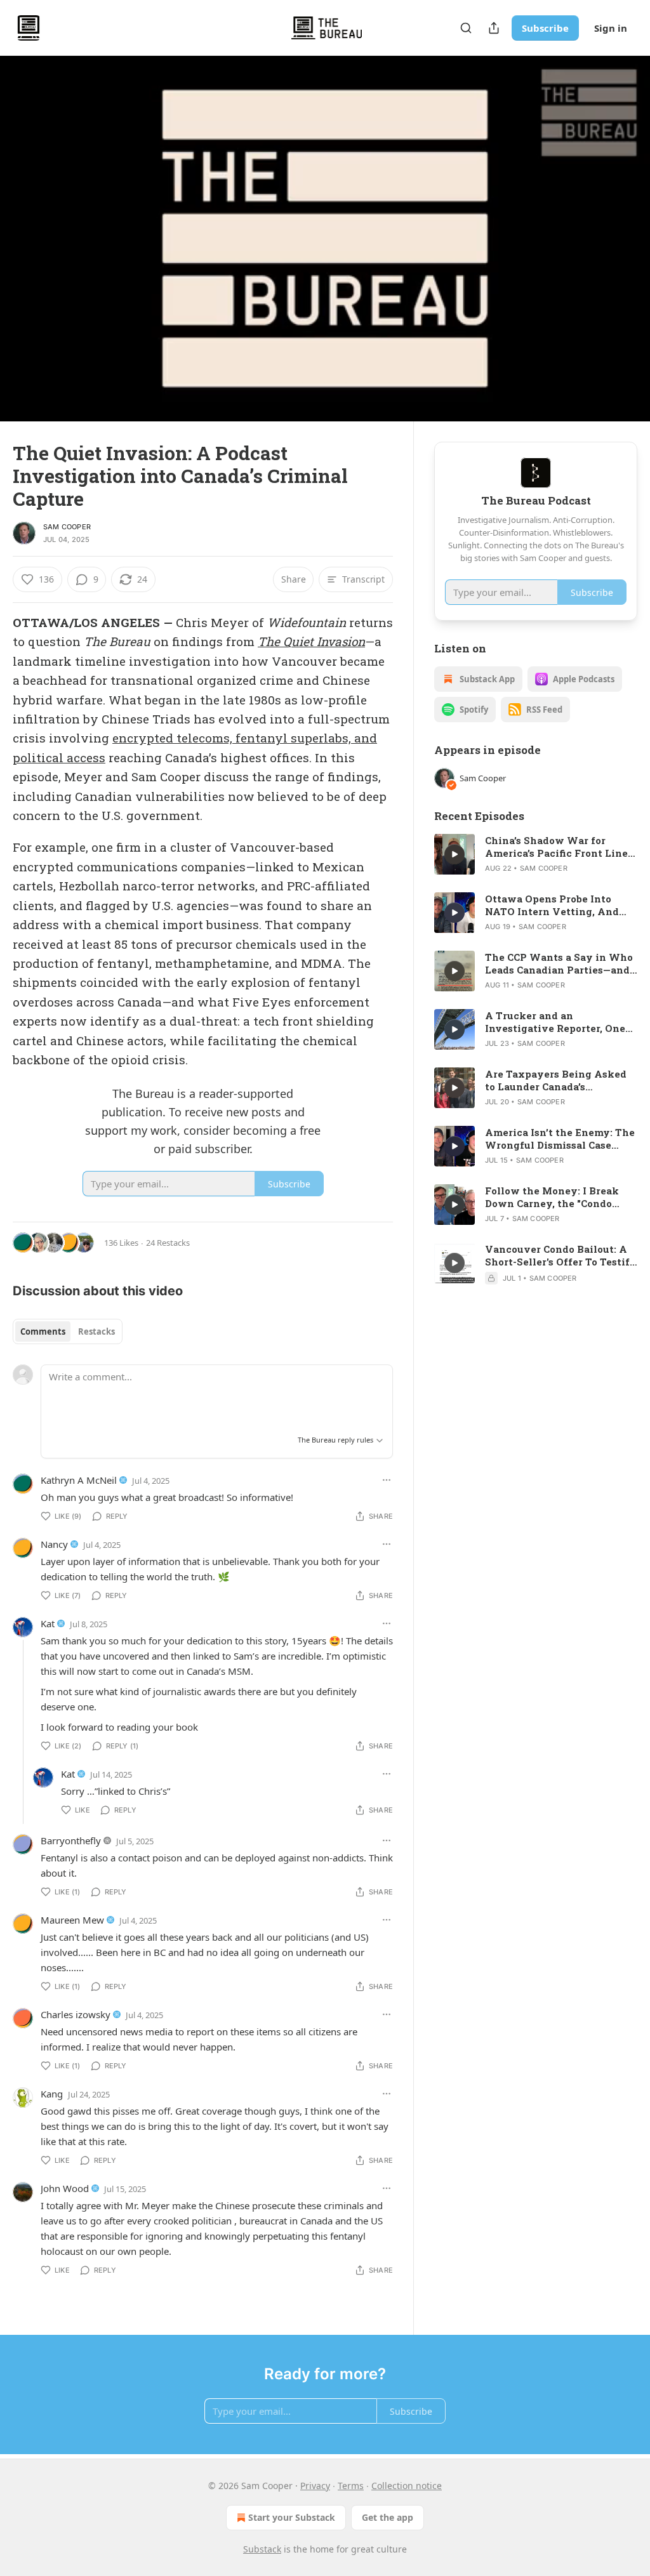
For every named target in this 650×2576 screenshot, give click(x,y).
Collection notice (407, 2486)
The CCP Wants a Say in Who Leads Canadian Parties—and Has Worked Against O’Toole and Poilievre (559, 963)
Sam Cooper (67, 527)
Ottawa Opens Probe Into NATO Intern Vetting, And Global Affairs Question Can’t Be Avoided (558, 905)
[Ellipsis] (387, 1480)
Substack (262, 2549)
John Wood (65, 2188)
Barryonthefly (71, 1840)
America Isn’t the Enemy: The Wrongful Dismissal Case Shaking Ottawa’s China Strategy (560, 1139)
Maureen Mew (72, 1920)
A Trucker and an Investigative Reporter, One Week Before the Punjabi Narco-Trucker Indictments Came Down (555, 1022)
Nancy (54, 1544)
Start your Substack (292, 2517)
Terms (351, 2486)
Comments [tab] (43, 1331)
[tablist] (68, 1331)
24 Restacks (168, 1243)
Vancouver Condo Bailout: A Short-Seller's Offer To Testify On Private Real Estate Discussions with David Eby (561, 1255)
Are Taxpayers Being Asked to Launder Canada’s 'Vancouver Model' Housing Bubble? (556, 1080)
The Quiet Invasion (311, 641)
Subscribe (545, 28)
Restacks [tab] (96, 1331)
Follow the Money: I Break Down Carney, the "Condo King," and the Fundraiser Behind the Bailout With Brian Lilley (552, 1197)
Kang (52, 2094)
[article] (536, 854)
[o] (454, 854)
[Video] (25, 225)
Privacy (315, 2486)
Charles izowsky (76, 2014)
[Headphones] (25, 253)
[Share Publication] (494, 28)
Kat (48, 1623)
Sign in (611, 28)
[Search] (466, 28)
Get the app (388, 2517)
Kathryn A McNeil (79, 1480)
